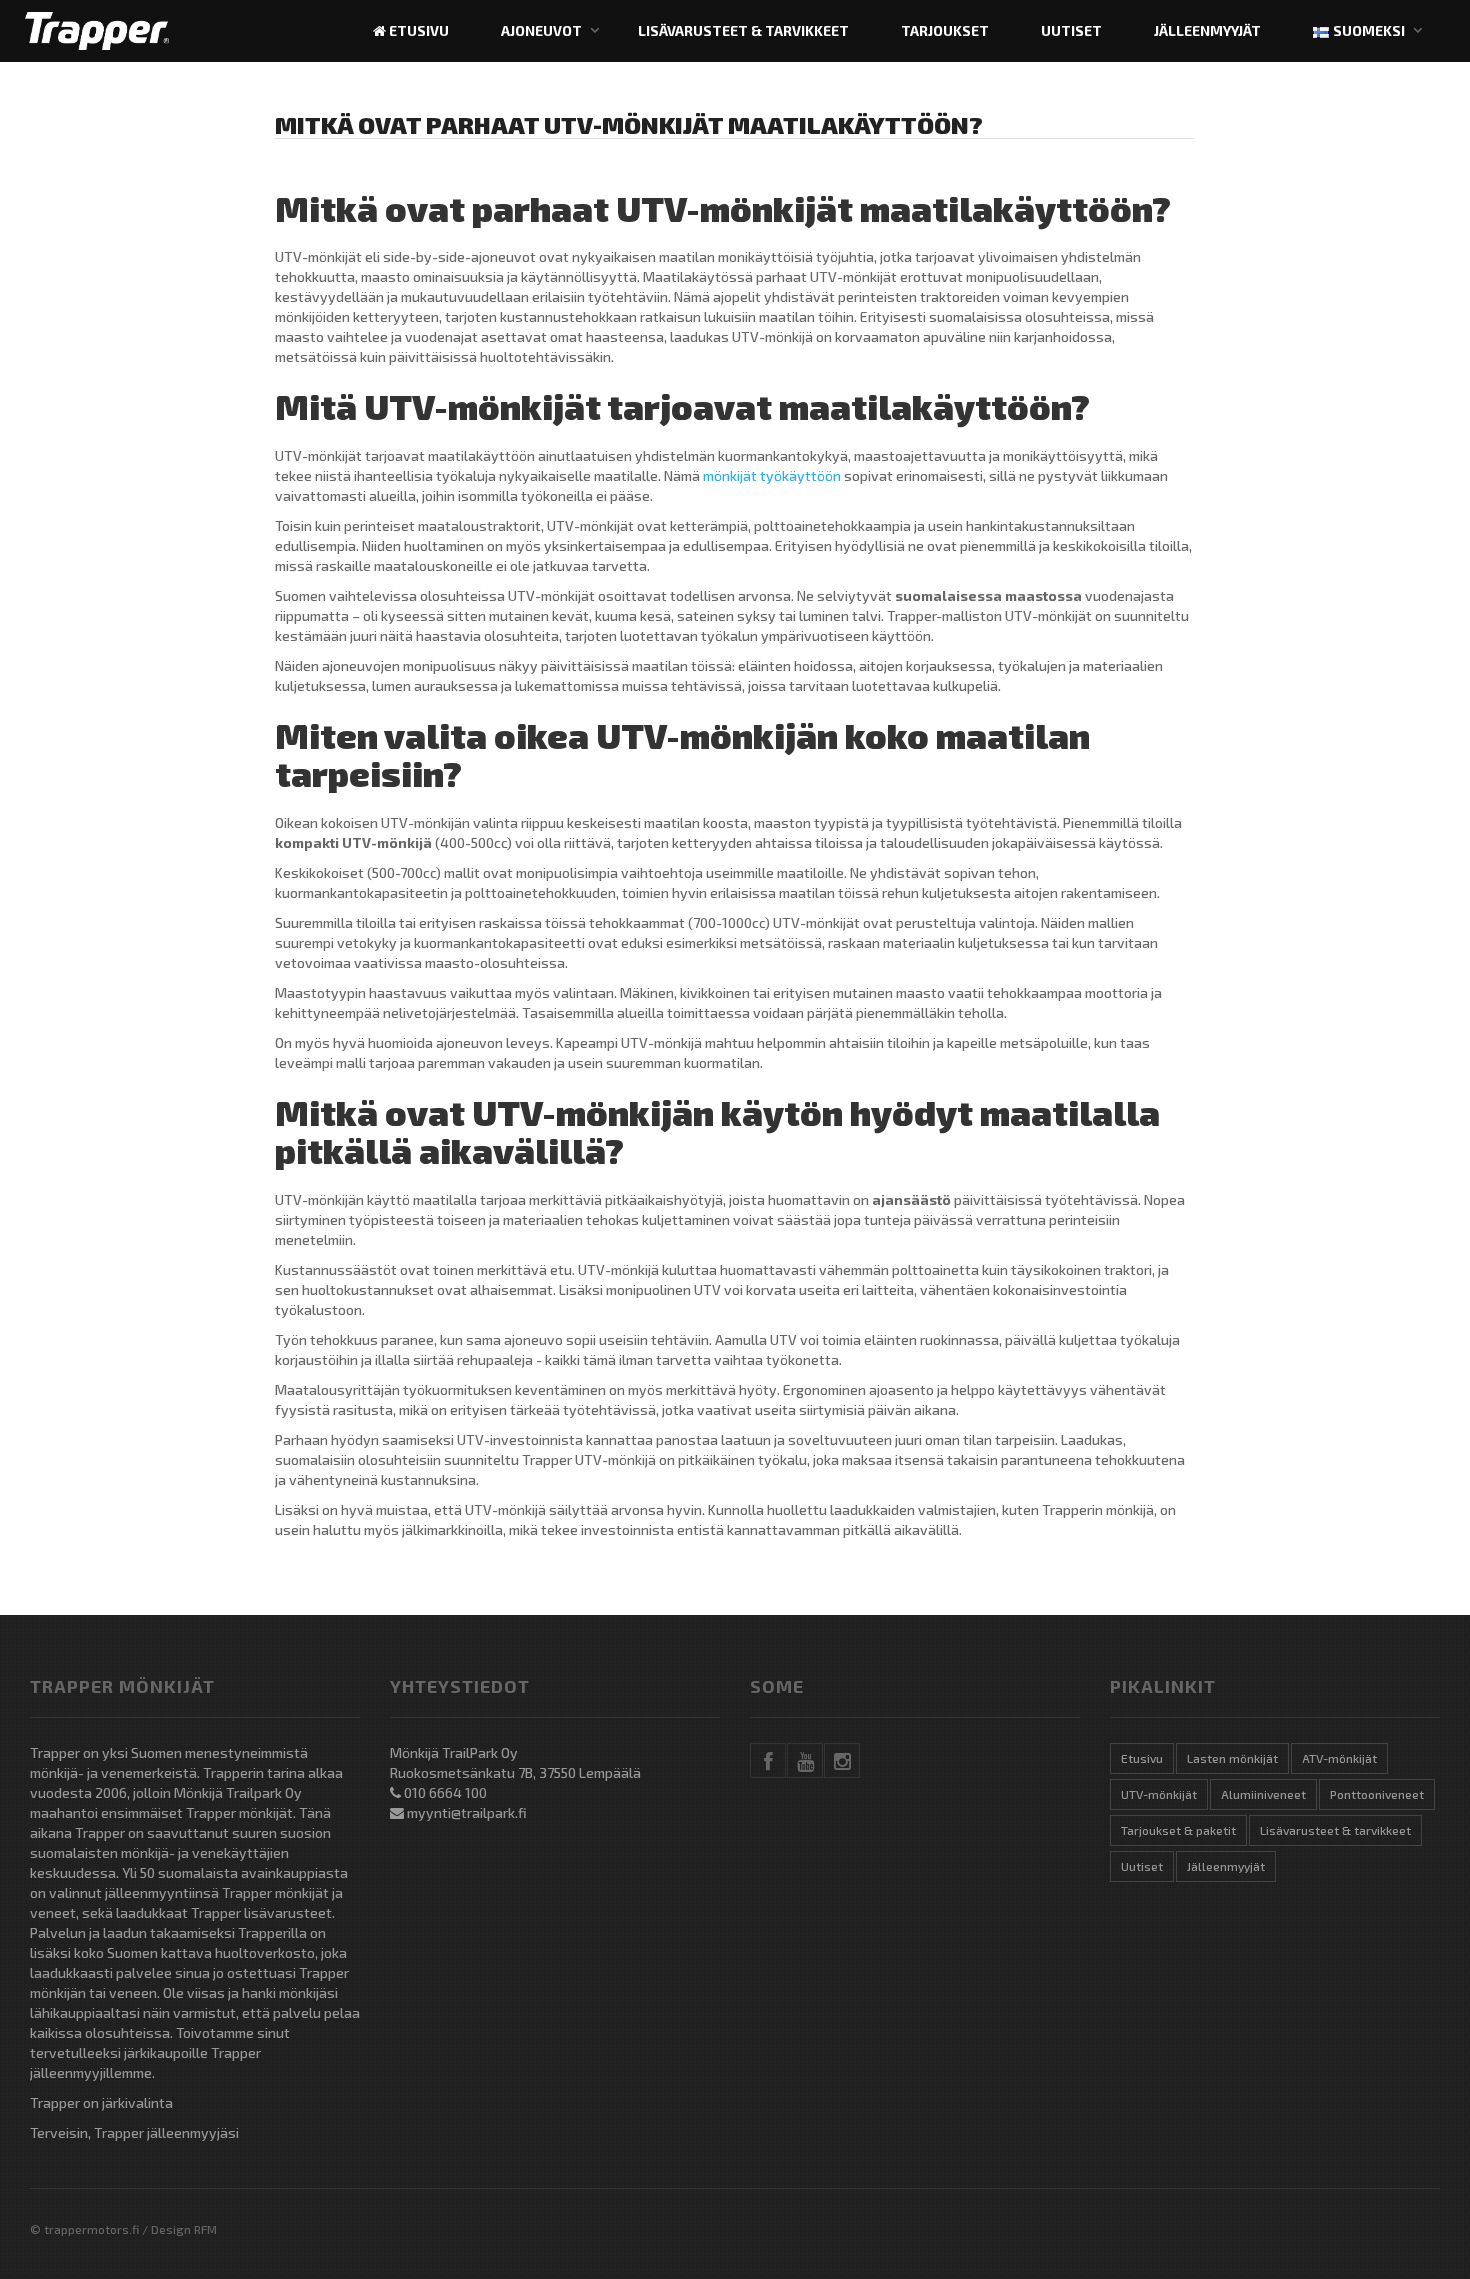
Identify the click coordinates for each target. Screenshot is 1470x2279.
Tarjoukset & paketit (1178, 1830)
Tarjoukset (945, 30)
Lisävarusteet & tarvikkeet (743, 30)
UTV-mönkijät (1159, 1794)
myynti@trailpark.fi (467, 1812)
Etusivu (417, 30)
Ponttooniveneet (1377, 1794)
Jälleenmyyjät (1207, 30)
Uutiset (1071, 30)
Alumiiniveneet (1263, 1794)
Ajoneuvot (541, 30)
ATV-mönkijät (1339, 1758)
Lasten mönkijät (1232, 1758)
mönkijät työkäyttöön (772, 475)
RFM (205, 2229)
